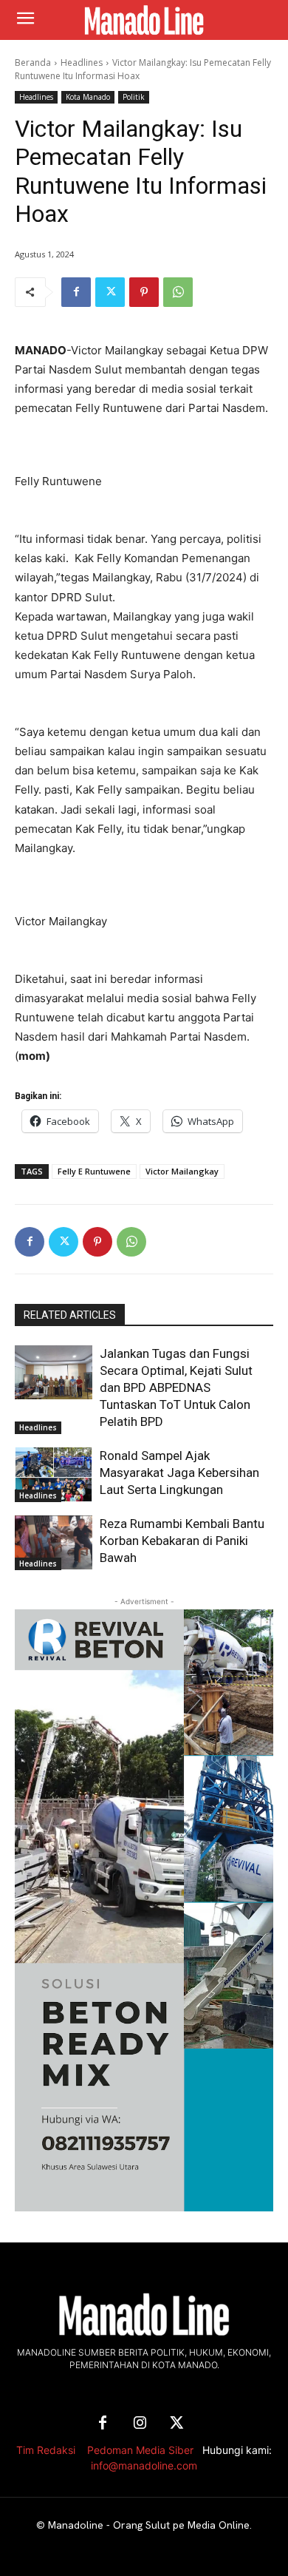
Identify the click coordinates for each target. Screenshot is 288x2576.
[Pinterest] (144, 292)
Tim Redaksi (46, 2450)
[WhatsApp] (178, 292)
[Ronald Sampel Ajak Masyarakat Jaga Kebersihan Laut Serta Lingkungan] (54, 1475)
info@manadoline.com (144, 2465)
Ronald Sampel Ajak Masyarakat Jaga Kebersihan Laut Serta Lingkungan (179, 1473)
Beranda (33, 62)
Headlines (82, 62)
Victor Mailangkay (182, 1171)
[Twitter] (110, 292)
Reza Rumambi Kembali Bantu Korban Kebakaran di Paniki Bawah (182, 1541)
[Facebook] (76, 292)
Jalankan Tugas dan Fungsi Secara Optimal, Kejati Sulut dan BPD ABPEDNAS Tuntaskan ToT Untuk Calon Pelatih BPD (176, 1387)
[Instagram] (140, 2424)
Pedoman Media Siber (140, 2450)
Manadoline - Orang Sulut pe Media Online (149, 2525)
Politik (134, 97)
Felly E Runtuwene (94, 1171)
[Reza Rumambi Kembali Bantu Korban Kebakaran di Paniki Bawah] (54, 1543)
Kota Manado (88, 97)
